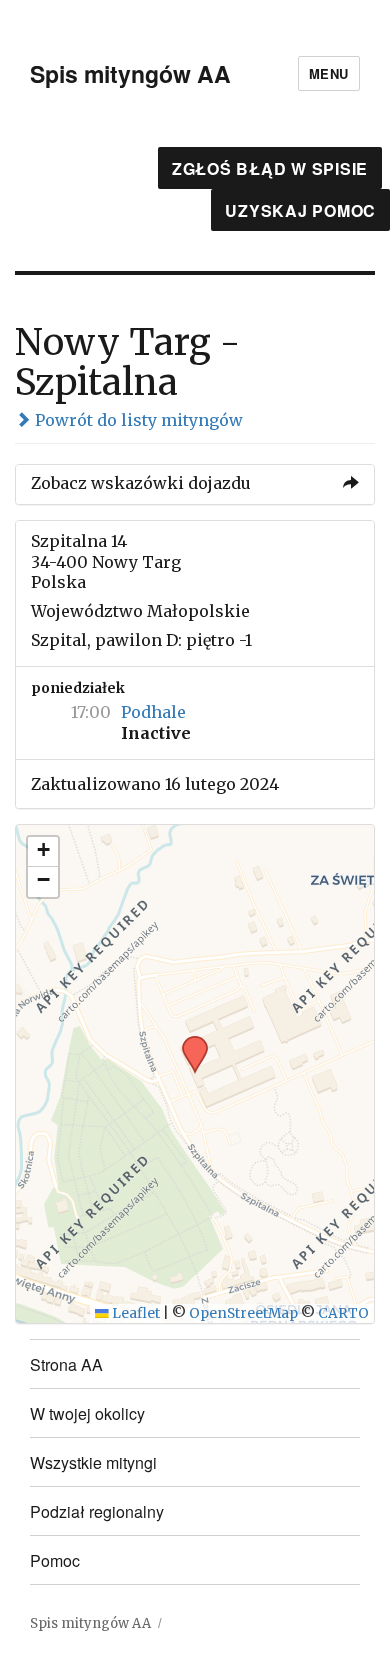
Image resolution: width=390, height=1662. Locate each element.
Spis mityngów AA (130, 73)
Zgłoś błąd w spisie (270, 168)
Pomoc (55, 1560)
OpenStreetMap (243, 1313)
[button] (188, 1042)
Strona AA (66, 1364)
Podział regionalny (97, 1511)
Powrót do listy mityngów (137, 420)
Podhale (153, 712)
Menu (329, 73)
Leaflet (134, 1313)
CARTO (343, 1313)
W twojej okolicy (87, 1413)
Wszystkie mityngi (93, 1462)
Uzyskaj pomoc (300, 210)
